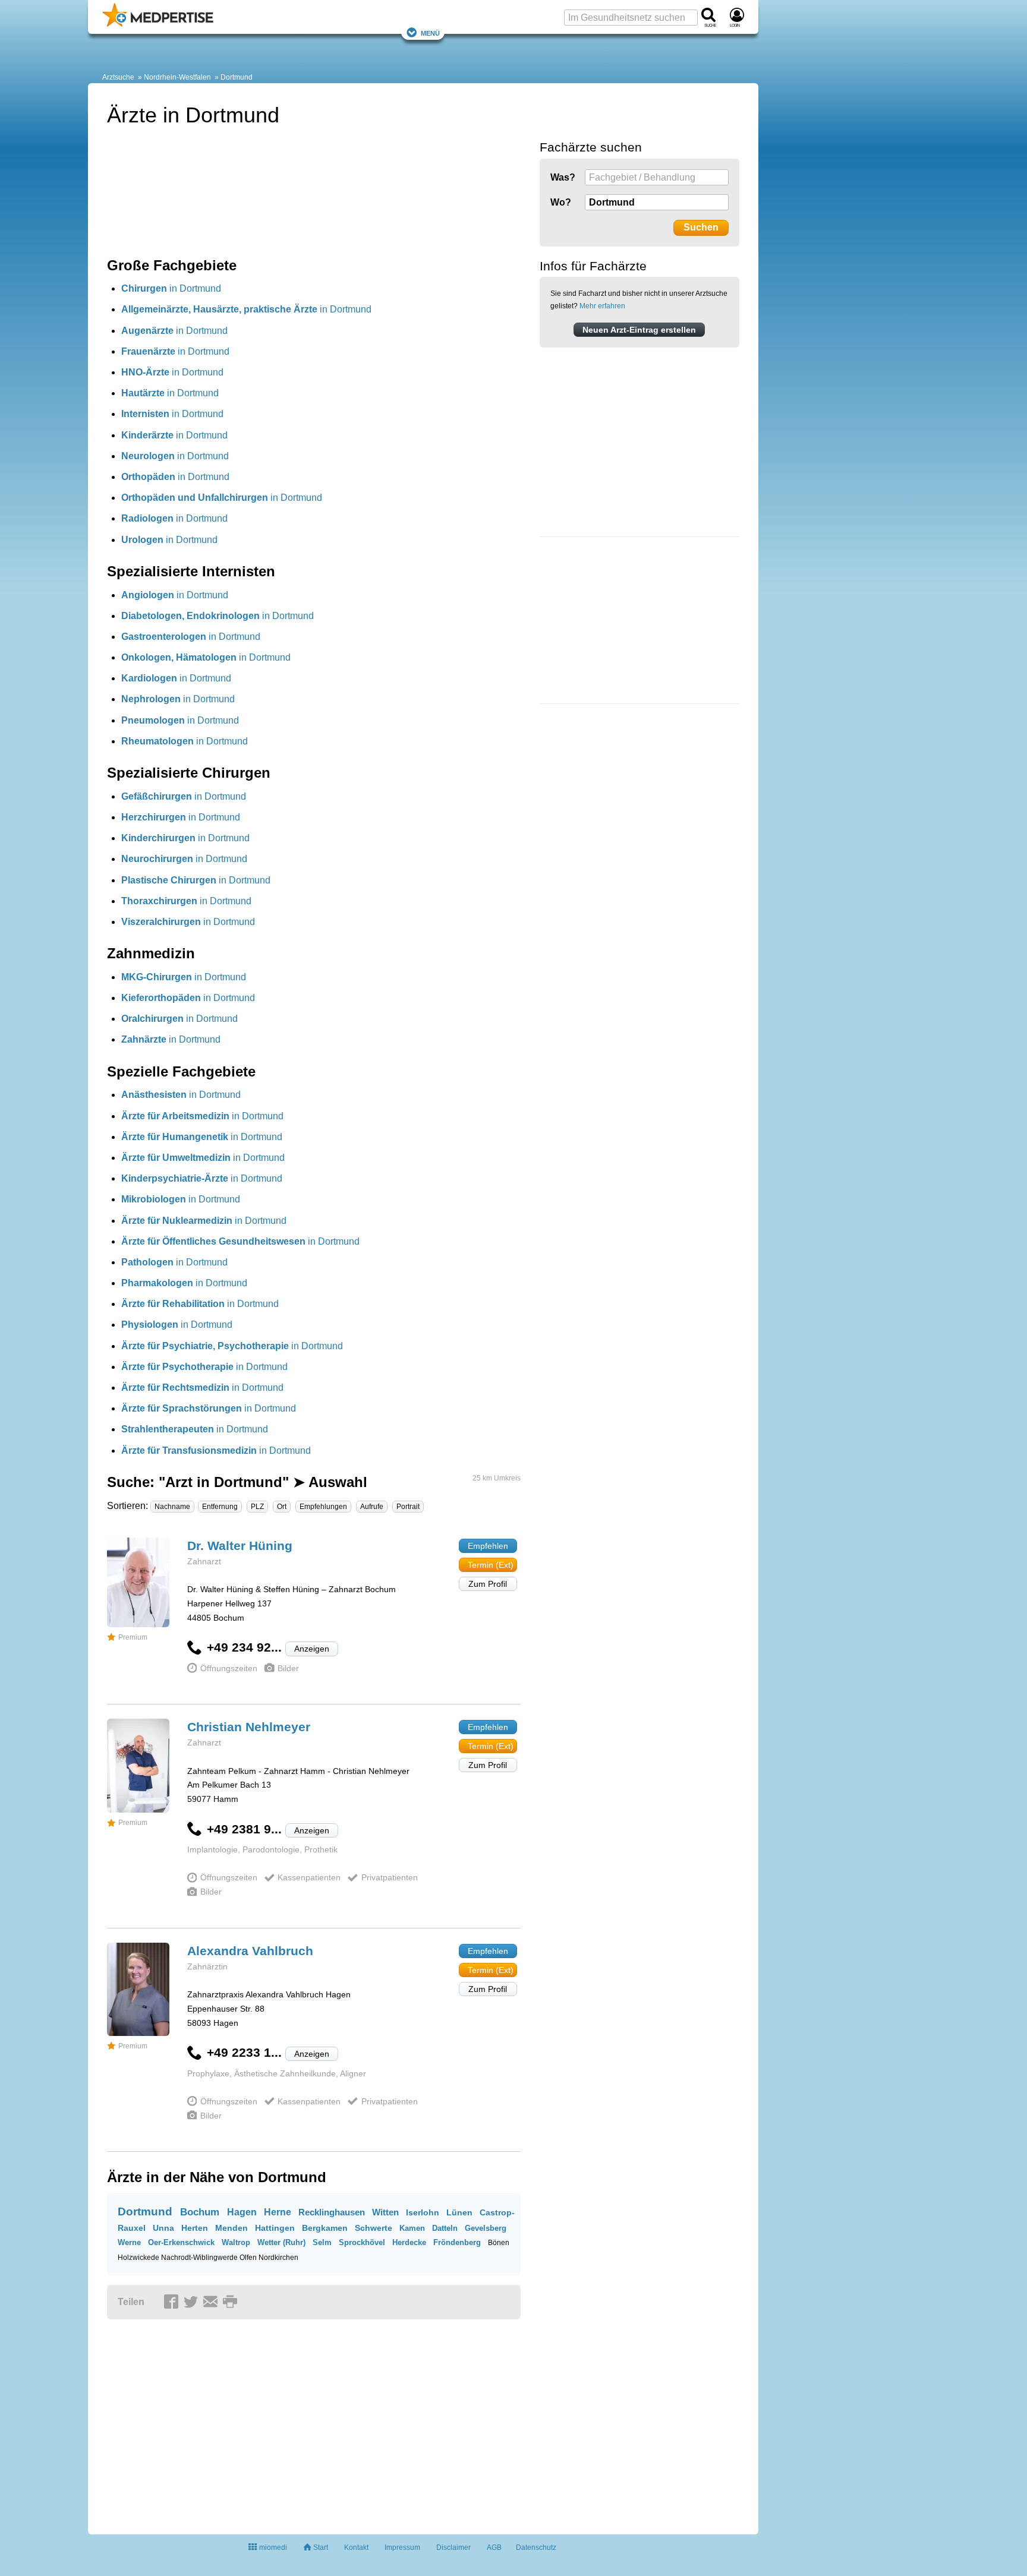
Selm (322, 2242)
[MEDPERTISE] (158, 24)
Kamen (412, 2228)
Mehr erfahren (602, 306)
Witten (385, 2212)
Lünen (459, 2212)
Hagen (242, 2212)
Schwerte (374, 2228)
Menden (231, 2228)
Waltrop (236, 2242)
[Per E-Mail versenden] (212, 2303)
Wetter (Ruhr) (281, 2242)
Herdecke (409, 2242)
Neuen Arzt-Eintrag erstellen (639, 330)
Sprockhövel (362, 2242)
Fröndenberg (457, 2242)
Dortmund (237, 77)
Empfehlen (488, 1546)
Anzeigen (312, 1649)
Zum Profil (488, 1584)
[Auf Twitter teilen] (193, 2303)
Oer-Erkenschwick (181, 2242)
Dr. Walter (240, 1546)
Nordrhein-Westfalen (177, 77)
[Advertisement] (629, 622)
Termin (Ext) (491, 1565)
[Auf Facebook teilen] (173, 2303)
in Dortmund (171, 288)
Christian (249, 1727)
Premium (133, 1637)
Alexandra (250, 1951)
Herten (195, 2228)
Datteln (445, 2228)
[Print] (232, 2303)
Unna (163, 2228)
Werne (129, 2242)
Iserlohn (423, 2212)
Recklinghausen (332, 2212)
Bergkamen (325, 2228)
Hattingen (275, 2228)
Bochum (200, 2212)
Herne (278, 2212)
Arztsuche (118, 77)
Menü (430, 32)
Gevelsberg (486, 2228)
